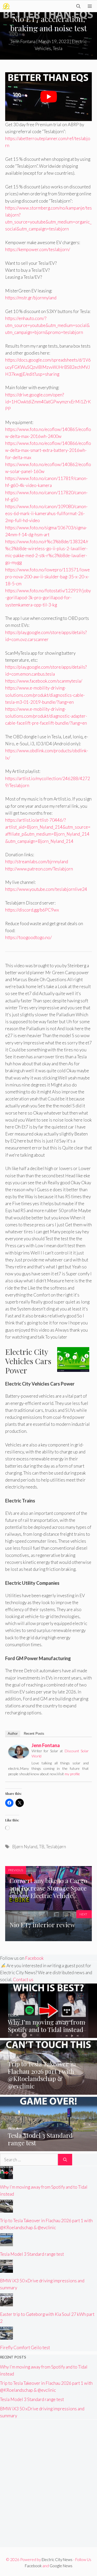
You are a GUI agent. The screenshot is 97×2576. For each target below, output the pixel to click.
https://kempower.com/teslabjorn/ (38, 249)
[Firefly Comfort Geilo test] (6, 2336)
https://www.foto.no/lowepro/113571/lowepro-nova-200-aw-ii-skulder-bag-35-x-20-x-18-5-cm (47, 577)
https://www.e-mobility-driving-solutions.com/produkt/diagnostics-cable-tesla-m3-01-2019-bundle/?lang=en (45, 695)
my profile (72, 1774)
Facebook (34, 1958)
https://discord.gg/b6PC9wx (32, 910)
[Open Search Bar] (78, 6)
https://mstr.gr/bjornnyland (31, 298)
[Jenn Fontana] (19, 1757)
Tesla (58, 48)
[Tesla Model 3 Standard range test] (48, 2148)
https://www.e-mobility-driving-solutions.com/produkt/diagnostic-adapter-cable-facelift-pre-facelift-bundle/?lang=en (46, 716)
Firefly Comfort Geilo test (25, 2347)
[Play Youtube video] (48, 97)
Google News (61, 2566)
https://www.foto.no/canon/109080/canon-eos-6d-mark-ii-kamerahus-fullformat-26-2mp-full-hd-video (46, 513)
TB (42, 1847)
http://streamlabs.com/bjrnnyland (37, 862)
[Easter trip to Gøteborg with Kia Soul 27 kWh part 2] (6, 2303)
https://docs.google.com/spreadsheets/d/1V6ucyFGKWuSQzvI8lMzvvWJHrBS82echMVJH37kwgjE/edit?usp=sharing (48, 367)
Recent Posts (34, 1734)
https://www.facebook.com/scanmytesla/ (44, 681)
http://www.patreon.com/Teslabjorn (39, 869)
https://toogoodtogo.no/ (28, 937)
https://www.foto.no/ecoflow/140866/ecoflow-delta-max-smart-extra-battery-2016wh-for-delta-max (48, 450)
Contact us (23, 1979)
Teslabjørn (56, 1847)
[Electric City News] (6, 6)
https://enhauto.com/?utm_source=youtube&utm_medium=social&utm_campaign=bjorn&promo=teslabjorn (47, 325)
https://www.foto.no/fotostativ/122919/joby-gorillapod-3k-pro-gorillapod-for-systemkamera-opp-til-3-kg (48, 598)
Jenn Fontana (46, 1745)
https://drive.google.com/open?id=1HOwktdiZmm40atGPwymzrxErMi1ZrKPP (48, 402)
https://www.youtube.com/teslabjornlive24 (46, 889)
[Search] (65, 2160)
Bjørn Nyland (25, 1847)
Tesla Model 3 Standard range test (32, 2254)
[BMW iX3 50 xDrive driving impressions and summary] (6, 2269)
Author (13, 1734)
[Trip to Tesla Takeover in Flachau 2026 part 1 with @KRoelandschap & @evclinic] (48, 2091)
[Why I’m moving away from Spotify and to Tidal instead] (48, 2034)
